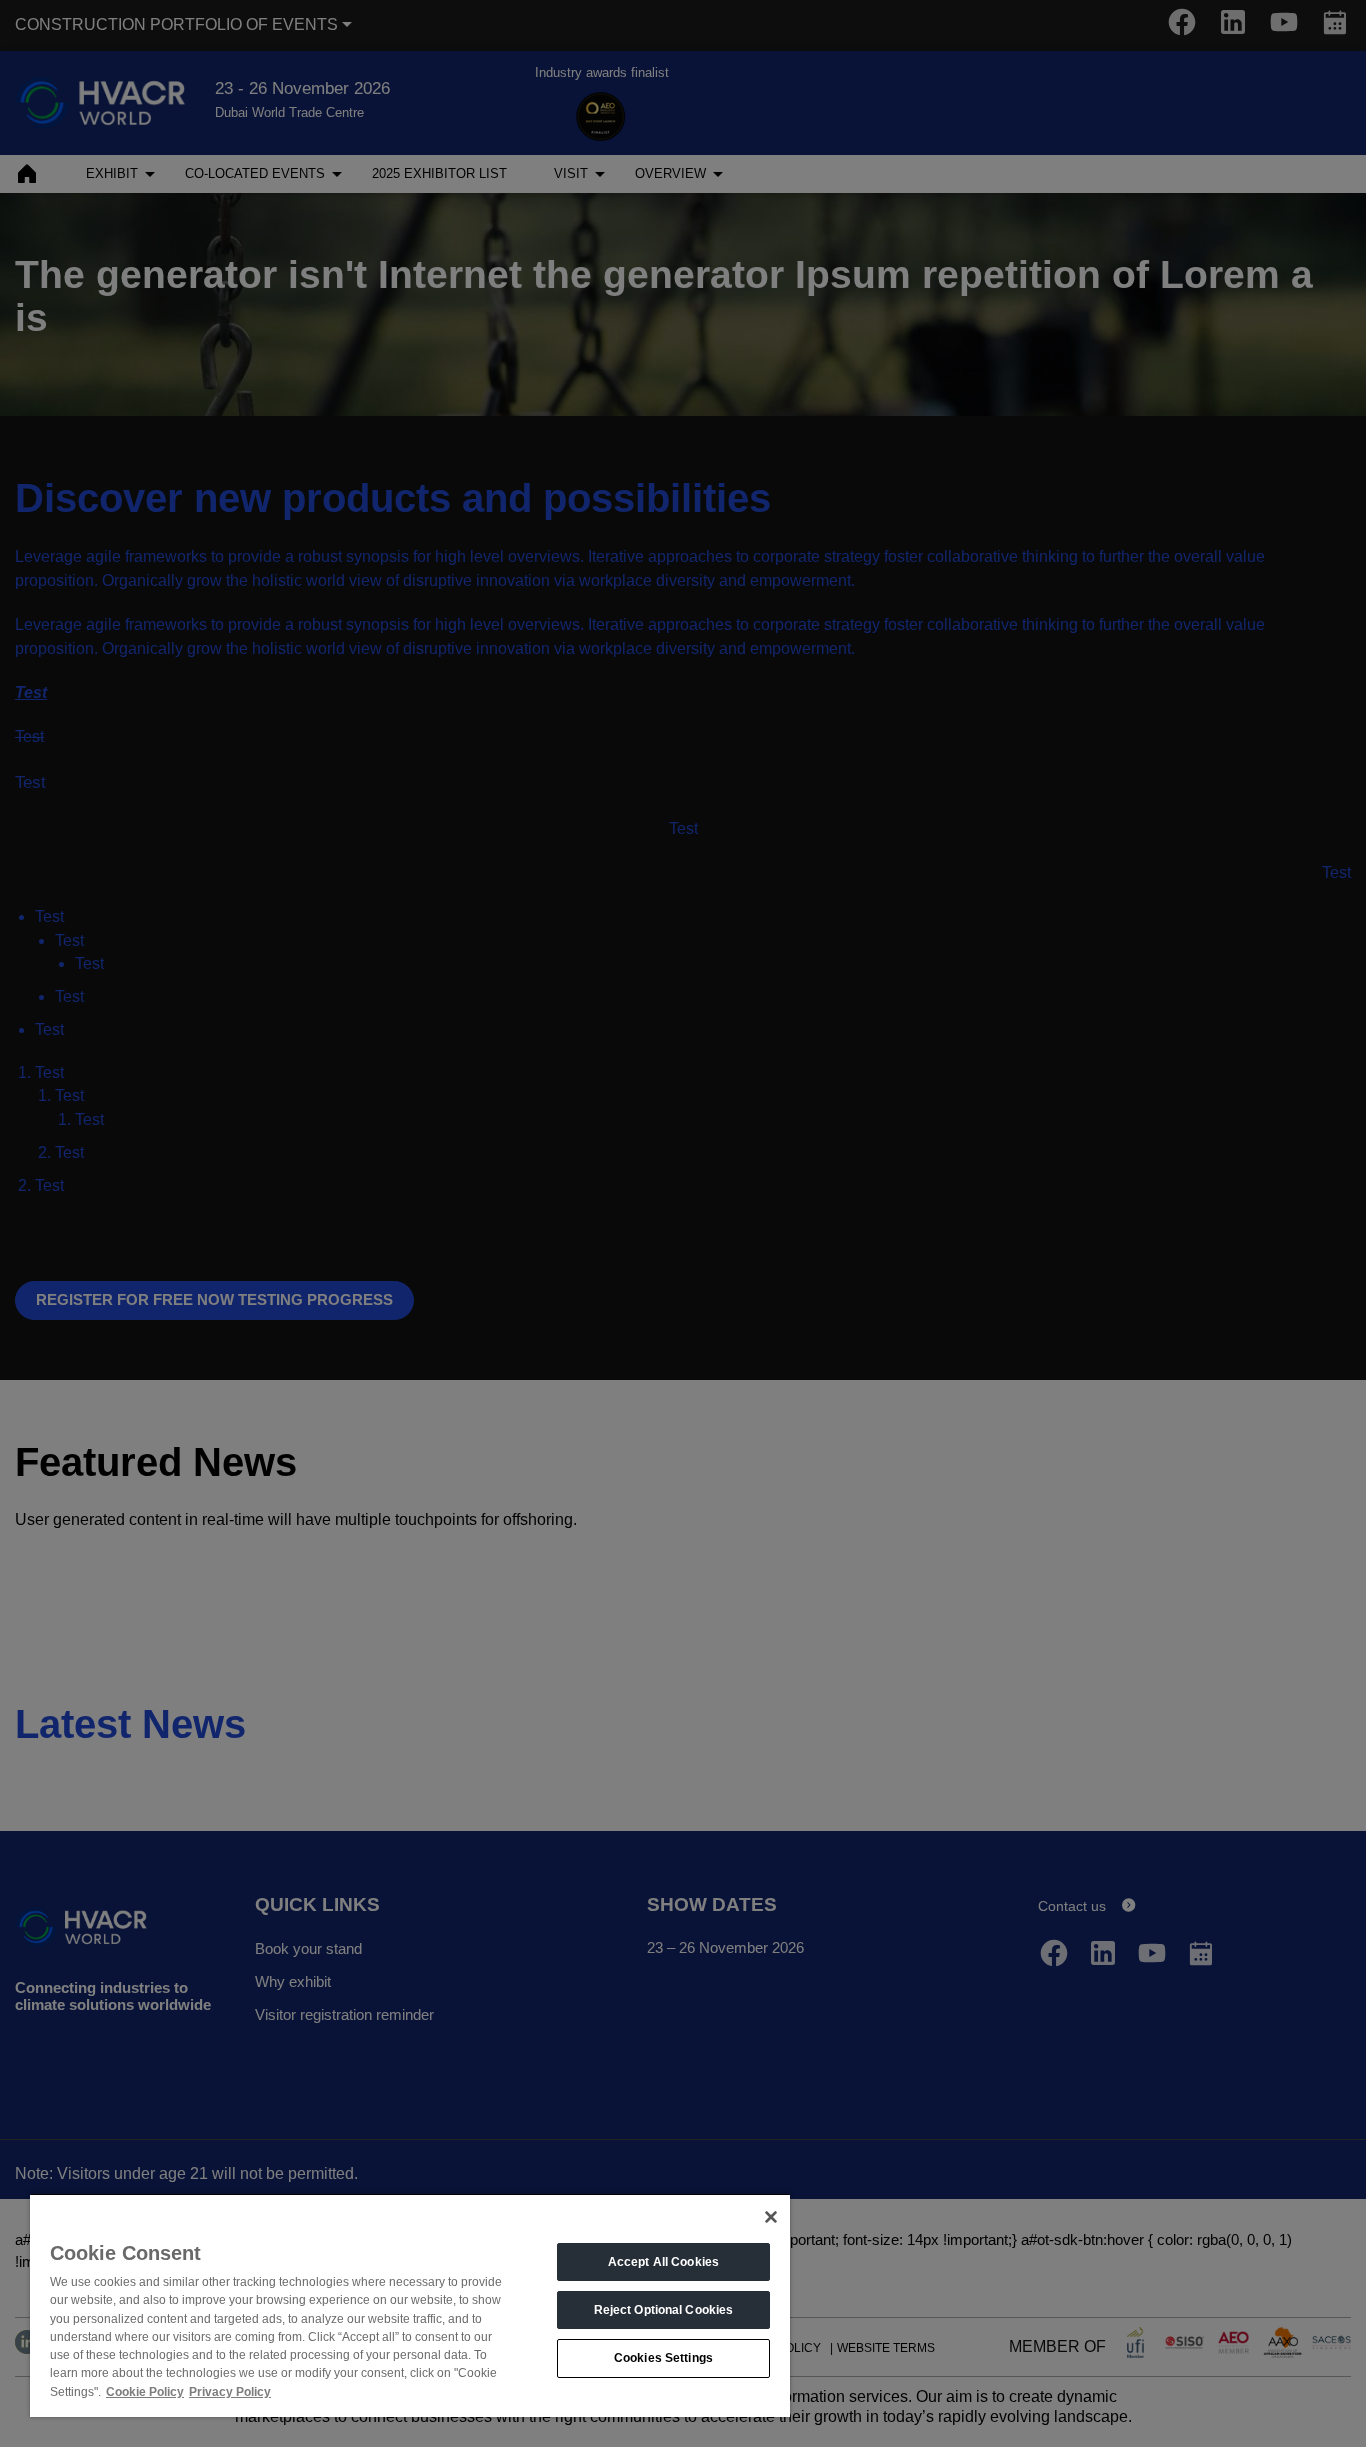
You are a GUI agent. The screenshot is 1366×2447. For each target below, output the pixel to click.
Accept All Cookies (663, 2262)
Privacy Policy (230, 2392)
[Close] (771, 2217)
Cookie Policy (145, 2392)
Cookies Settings (663, 2358)
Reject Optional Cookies (664, 2310)
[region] (410, 2305)
